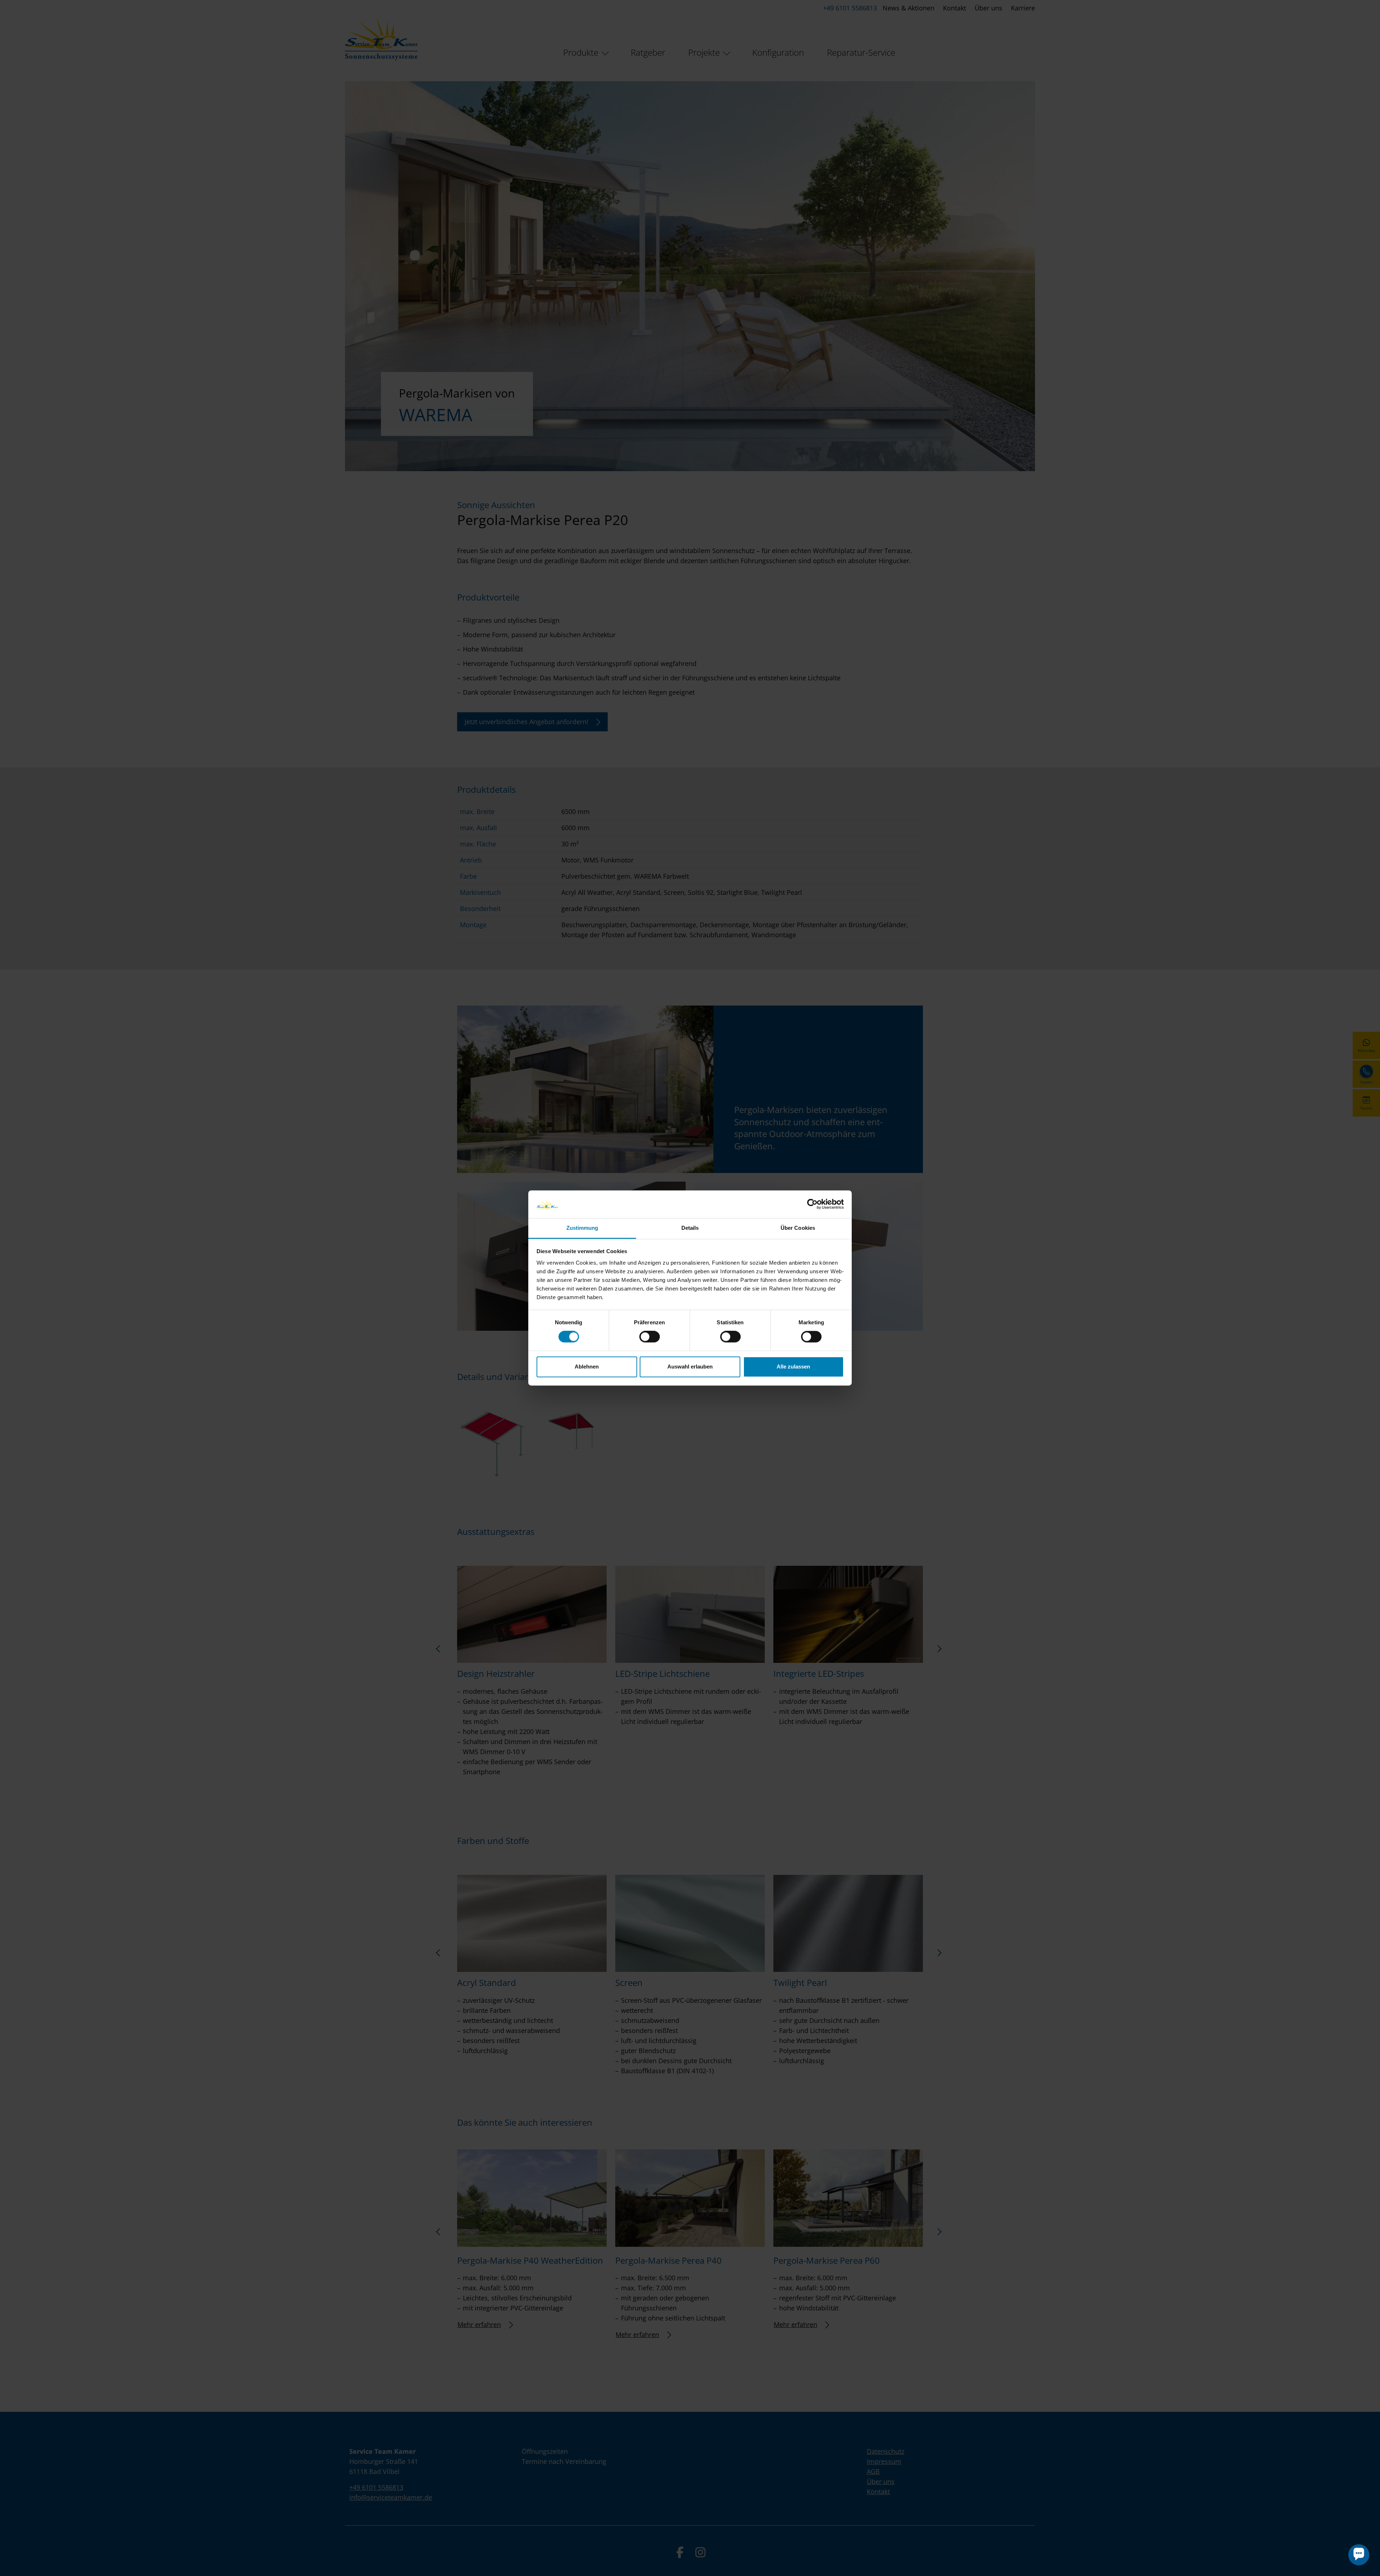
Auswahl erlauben (690, 1367)
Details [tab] (690, 1228)
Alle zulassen (793, 1367)
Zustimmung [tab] (582, 1228)
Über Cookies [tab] (798, 1228)
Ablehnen (587, 1367)
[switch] (650, 1337)
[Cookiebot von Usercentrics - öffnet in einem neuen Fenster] (812, 1204)
